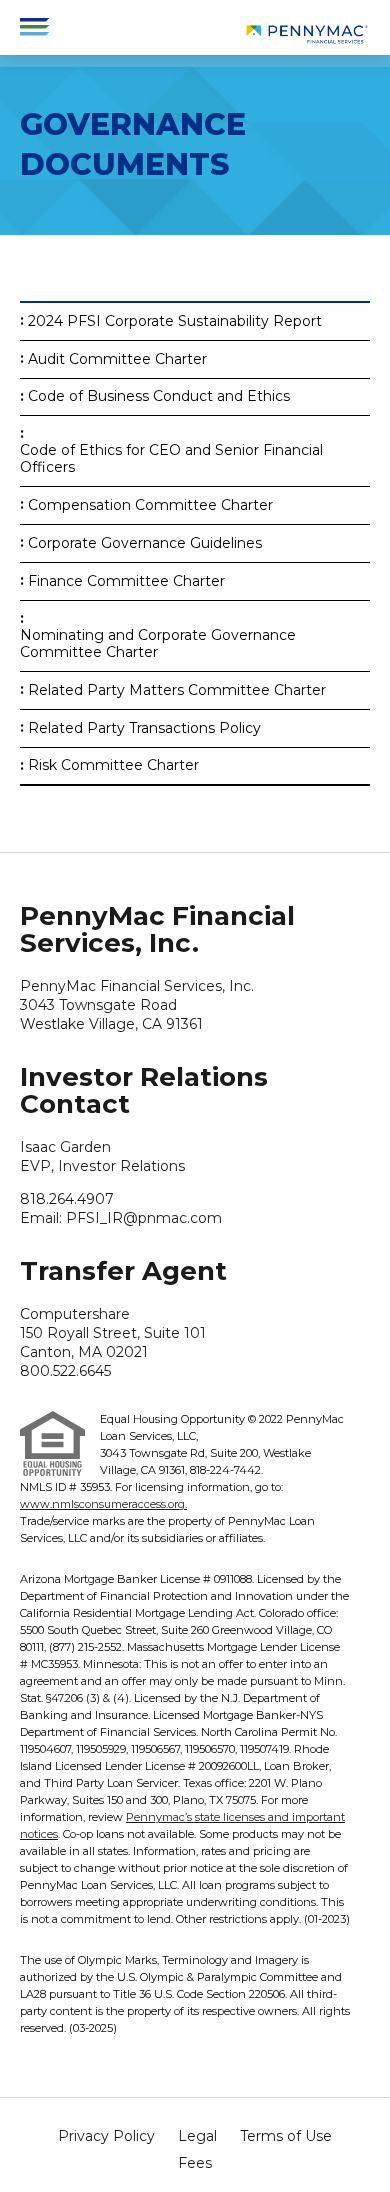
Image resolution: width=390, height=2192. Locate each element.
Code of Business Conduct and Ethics (159, 396)
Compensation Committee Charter (150, 505)
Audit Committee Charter (117, 359)
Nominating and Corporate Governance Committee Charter (158, 644)
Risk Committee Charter (113, 765)
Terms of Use (286, 2136)
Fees (195, 2163)
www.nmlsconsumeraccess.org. (103, 1504)
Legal (197, 2136)
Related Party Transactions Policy (144, 728)
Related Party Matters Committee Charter (177, 690)
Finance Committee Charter (126, 581)
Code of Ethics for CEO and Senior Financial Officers (171, 459)
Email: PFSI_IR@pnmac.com (121, 1218)
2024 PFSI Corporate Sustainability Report (175, 321)
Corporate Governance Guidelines (145, 543)
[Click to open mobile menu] (35, 24)
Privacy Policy (106, 2136)
